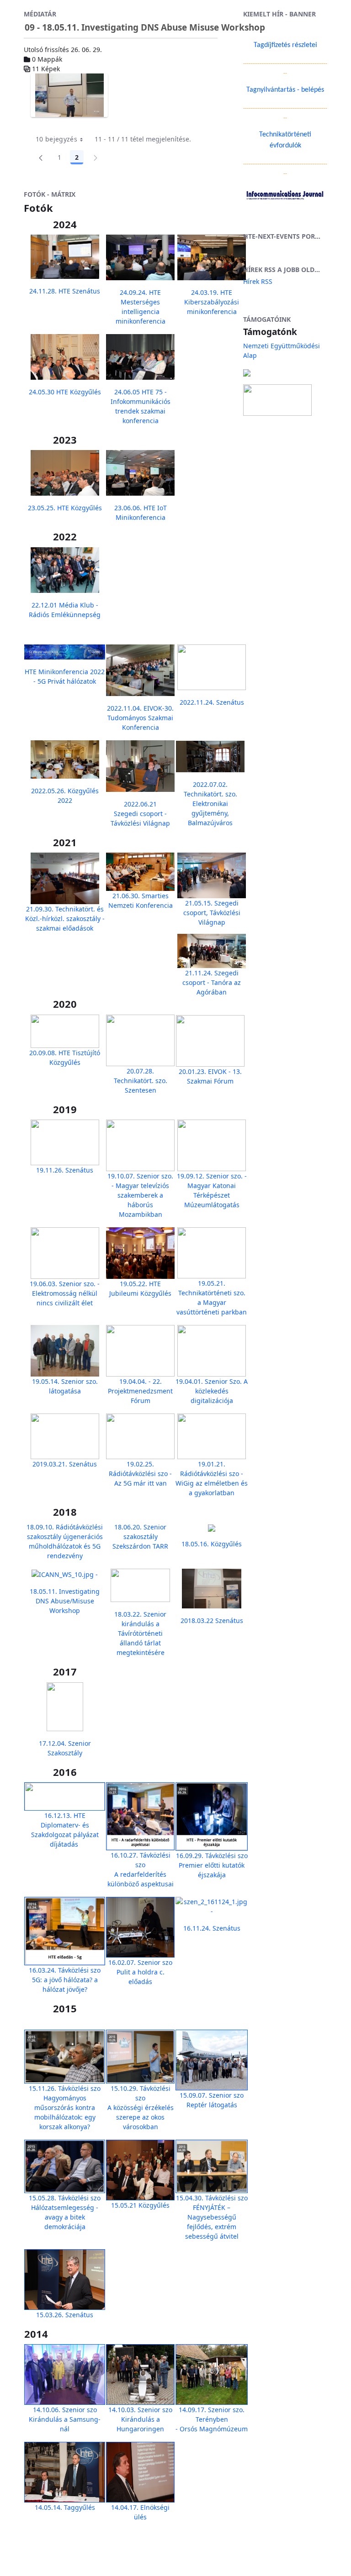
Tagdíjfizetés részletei (285, 45)
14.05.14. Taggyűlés (65, 2507)
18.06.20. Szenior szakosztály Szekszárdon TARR (140, 1537)
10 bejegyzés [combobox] (56, 139)
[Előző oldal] (41, 157)
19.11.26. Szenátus (65, 1170)
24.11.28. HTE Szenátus (65, 291)
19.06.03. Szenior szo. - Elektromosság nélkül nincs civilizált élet (65, 1293)
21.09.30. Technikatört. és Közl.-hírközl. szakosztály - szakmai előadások (65, 919)
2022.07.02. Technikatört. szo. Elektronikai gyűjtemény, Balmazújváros (210, 804)
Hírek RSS (258, 281)
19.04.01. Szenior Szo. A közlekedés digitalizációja (212, 1391)
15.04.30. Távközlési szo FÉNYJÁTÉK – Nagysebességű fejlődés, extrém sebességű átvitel (212, 2217)
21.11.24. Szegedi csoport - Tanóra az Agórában (212, 982)
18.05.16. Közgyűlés (212, 1544)
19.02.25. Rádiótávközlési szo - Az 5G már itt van (140, 1474)
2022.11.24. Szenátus (212, 702)
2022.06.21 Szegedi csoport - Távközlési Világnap (140, 814)
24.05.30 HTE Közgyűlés (65, 392)
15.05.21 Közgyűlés (140, 2205)
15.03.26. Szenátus (65, 2315)
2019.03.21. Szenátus (65, 1464)
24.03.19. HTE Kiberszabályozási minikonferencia (212, 302)
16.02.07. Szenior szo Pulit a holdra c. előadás (140, 1972)
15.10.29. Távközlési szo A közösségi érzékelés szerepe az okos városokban (141, 2107)
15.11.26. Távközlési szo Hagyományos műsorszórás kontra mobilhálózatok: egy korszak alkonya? (65, 2107)
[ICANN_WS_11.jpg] (69, 95)
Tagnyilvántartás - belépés (285, 90)
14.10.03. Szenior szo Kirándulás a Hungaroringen (140, 2419)
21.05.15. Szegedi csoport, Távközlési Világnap (212, 913)
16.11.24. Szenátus (212, 1928)
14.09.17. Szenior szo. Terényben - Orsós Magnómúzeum (212, 2419)
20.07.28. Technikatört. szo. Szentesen (141, 1081)
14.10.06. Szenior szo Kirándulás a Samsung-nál (65, 2419)
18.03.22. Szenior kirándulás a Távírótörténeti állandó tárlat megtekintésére (140, 1633)
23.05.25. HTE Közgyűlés (65, 508)
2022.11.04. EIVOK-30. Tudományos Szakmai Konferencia (140, 718)
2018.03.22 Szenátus (212, 1620)
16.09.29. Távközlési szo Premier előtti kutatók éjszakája (212, 1865)
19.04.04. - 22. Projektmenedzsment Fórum (140, 1391)
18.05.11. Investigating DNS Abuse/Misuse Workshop (65, 1601)
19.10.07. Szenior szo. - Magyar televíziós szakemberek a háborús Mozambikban (140, 1195)
